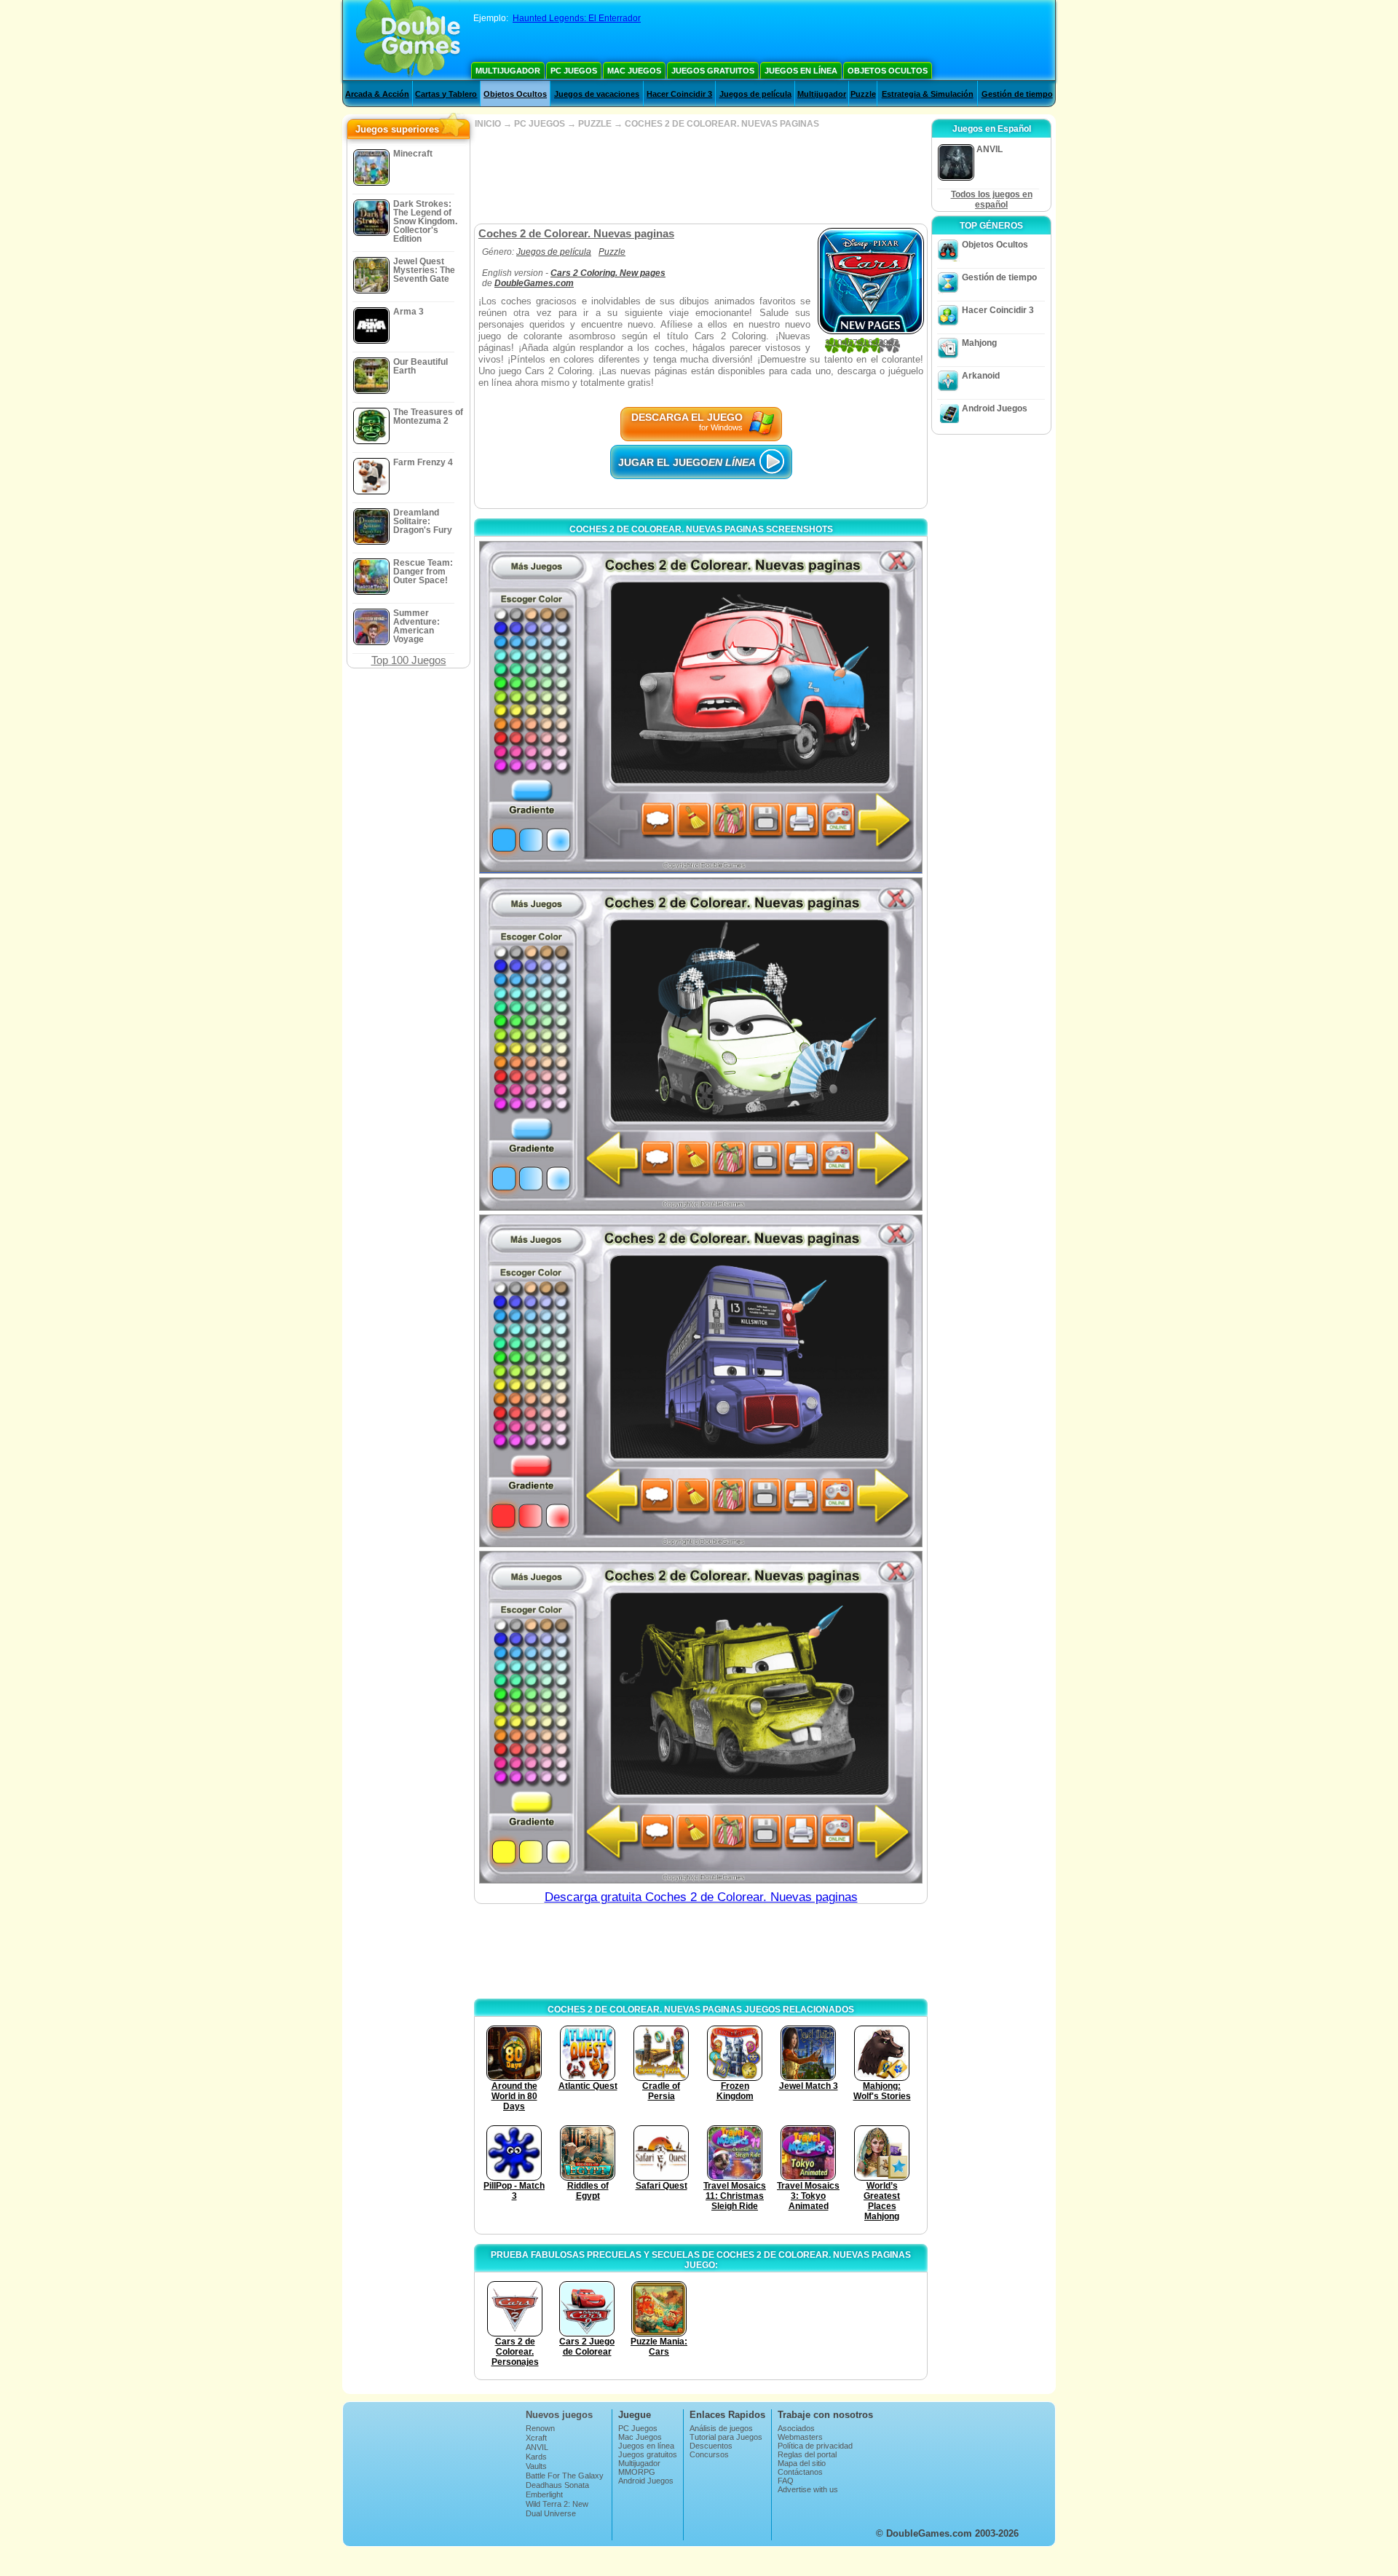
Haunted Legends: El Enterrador (577, 18)
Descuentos (711, 2446)
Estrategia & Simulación (928, 94)
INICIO (488, 124)
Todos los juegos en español (992, 199)
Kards (536, 2457)
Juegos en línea (801, 71)
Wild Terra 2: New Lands (557, 2508)
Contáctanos (800, 2472)
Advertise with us (808, 2489)
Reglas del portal (807, 2454)
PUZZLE (595, 124)
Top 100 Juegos (409, 660)
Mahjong (979, 343)
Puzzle (863, 94)
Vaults (536, 2466)
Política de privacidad (815, 2446)
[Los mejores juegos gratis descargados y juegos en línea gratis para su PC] (408, 40)
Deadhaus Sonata (557, 2485)
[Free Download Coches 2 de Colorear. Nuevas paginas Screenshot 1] (701, 707)
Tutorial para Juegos (726, 2437)
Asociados (796, 2428)
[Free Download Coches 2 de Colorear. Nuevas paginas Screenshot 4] (701, 1717)
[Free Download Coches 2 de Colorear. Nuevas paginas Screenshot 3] (701, 1381)
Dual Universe (551, 2513)
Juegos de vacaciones (597, 94)
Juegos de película (755, 94)
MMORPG (637, 2472)
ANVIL (537, 2447)
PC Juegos (574, 71)
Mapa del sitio (802, 2463)
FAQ (786, 2481)
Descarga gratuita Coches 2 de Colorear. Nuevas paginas (701, 1897)
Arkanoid (981, 376)
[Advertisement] (700, 176)
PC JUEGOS (540, 124)
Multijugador (508, 71)
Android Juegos (995, 408)
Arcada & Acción (377, 94)
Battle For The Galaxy (565, 2476)
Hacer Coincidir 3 (679, 94)
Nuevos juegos (559, 2415)
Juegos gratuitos (713, 71)
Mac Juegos (634, 71)
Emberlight (544, 2494)
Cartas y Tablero (446, 94)
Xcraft (536, 2438)
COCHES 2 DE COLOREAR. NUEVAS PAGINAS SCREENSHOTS (701, 529)
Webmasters (800, 2437)
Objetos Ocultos (888, 71)
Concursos (709, 2454)
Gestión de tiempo (1017, 94)
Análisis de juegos (721, 2428)
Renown (540, 2428)
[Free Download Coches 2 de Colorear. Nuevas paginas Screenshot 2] (701, 1044)
